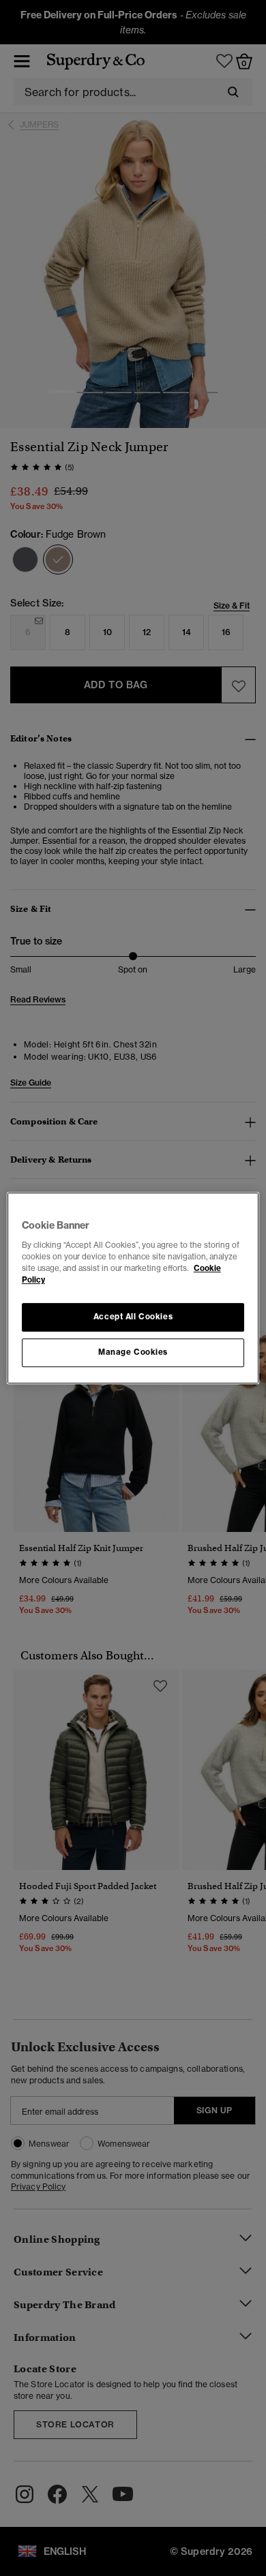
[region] (133, 1288)
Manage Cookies (133, 1352)
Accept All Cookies (133, 1317)
